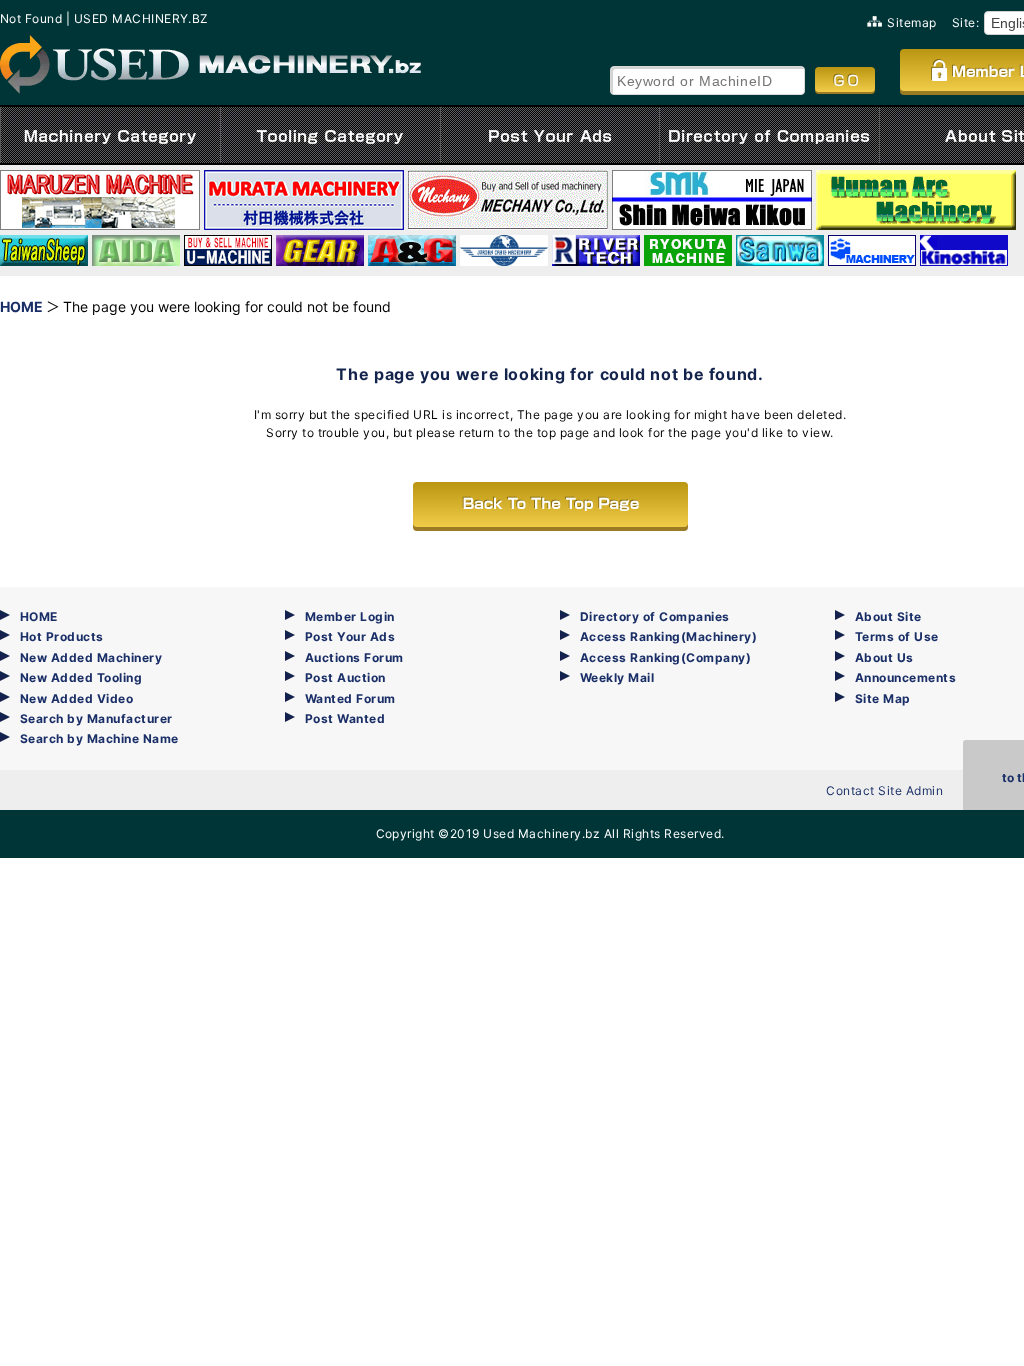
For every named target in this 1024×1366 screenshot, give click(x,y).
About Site (888, 616)
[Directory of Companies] (769, 135)
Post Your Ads (350, 636)
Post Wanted (345, 718)
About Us (884, 657)
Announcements (905, 677)
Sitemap (911, 22)
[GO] (845, 80)
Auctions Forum (354, 657)
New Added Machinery (91, 657)
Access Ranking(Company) (665, 657)
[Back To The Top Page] (550, 504)
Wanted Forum (350, 698)
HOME (39, 616)
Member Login (350, 616)
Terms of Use (897, 636)
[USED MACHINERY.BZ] (210, 64)
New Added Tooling (81, 677)
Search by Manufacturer (96, 718)
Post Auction (345, 677)
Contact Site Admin (884, 790)
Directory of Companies (655, 616)
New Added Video (76, 698)
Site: (965, 22)
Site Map (883, 698)
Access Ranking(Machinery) (668, 636)
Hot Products (62, 636)
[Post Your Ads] (550, 135)
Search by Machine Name (99, 738)
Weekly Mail (617, 677)
